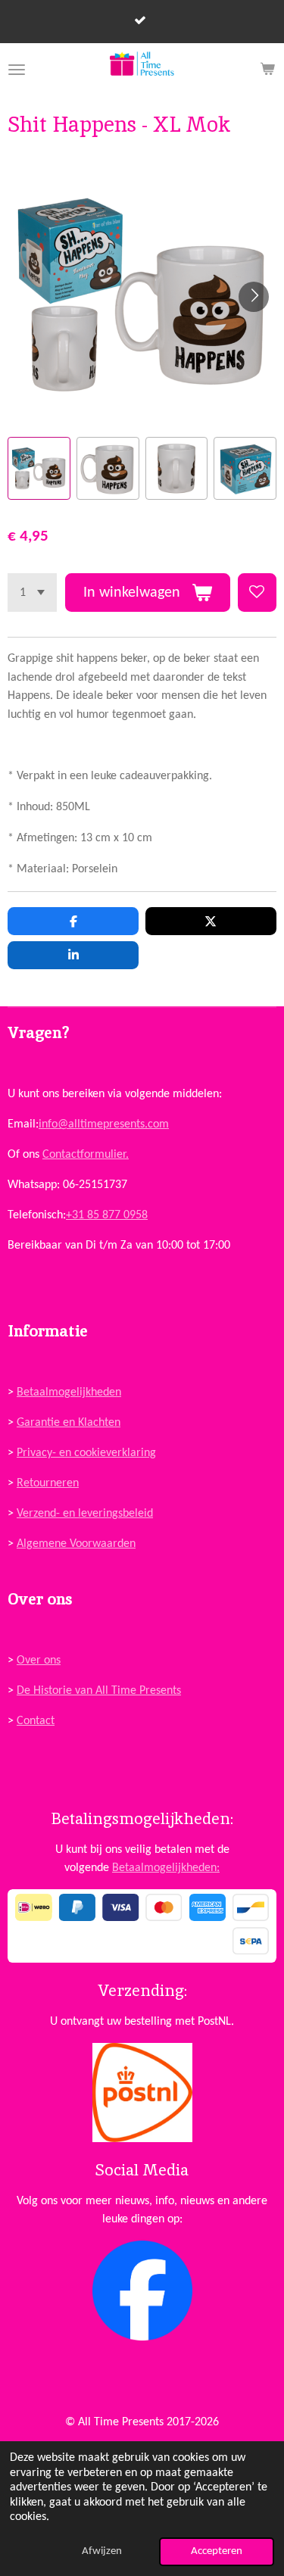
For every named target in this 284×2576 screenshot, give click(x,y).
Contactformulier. (86, 1155)
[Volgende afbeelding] (254, 297)
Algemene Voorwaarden (76, 1544)
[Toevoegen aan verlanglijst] (257, 593)
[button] (39, 468)
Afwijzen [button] (102, 2551)
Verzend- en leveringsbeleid (85, 1514)
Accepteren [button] (217, 2551)
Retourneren (48, 1483)
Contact (36, 1721)
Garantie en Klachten (69, 1423)
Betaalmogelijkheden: (166, 1868)
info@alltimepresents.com (104, 1124)
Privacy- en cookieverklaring (86, 1453)
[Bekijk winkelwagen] (267, 70)
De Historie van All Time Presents (99, 1691)
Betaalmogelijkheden (69, 1392)
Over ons (39, 1661)
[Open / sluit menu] (17, 70)
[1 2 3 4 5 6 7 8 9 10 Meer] (32, 593)
